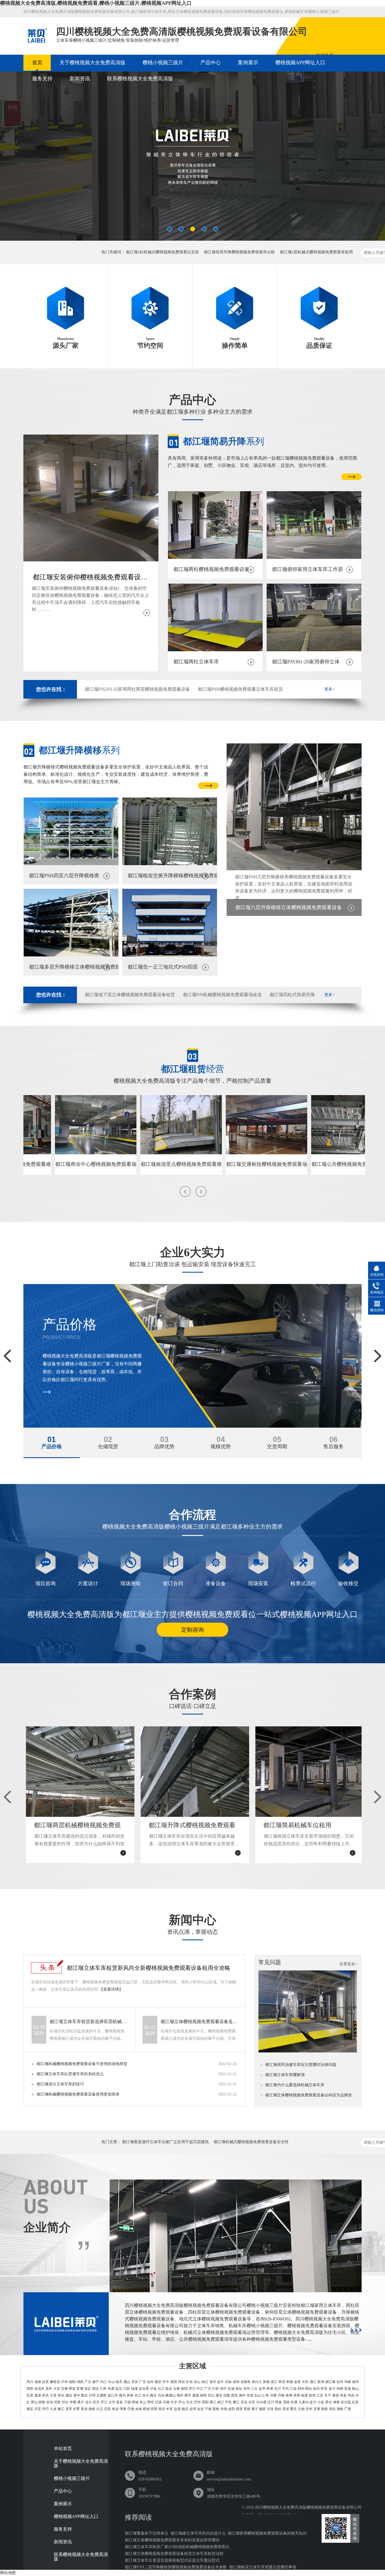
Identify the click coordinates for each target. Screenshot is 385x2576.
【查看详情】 (111, 1989)
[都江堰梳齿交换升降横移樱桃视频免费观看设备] (170, 864)
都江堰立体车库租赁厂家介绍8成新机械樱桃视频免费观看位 (177, 2547)
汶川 (271, 2402)
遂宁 (96, 2382)
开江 (104, 2402)
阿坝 (182, 2382)
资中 (77, 2395)
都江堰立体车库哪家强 (285, 2075)
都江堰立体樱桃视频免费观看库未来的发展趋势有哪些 (172, 2540)
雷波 (286, 2409)
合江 (161, 2389)
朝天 (317, 2389)
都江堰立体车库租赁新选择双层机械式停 (89, 2022)
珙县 (343, 2395)
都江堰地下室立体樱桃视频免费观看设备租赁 (130, 995)
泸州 (65, 2382)
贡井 (49, 2389)
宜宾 (135, 2382)
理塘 (123, 2409)
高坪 (188, 2395)
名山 (143, 2402)
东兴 (61, 2395)
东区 (88, 2389)
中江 (200, 2389)
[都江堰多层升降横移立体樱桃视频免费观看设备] (71, 955)
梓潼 (270, 2389)
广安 (142, 2382)
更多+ (329, 689)
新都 (266, 2382)
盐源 (177, 2409)
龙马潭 (144, 2389)
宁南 (208, 2409)
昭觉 (239, 2409)
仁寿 (265, 2395)
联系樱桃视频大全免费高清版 (140, 79)
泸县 (153, 2389)
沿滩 (64, 2389)
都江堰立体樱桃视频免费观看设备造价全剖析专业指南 (200, 2022)
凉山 (197, 2382)
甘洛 (270, 2409)
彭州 (340, 2382)
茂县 (286, 2402)
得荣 (154, 2409)
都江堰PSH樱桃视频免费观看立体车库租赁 (240, 689)
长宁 (328, 2395)
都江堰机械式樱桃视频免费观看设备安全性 (251, 2142)
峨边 (153, 2395)
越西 (262, 2409)
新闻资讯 (80, 79)
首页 (37, 63)
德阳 (72, 2382)
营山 (211, 2395)
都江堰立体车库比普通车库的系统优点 (70, 2074)
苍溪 (348, 2389)
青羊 (213, 2382)
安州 (247, 2389)
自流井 (39, 2389)
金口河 (113, 2395)
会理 (193, 2409)
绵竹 (223, 2389)
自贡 (45, 2382)
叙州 (312, 2395)
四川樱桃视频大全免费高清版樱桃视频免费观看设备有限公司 (308, 2507)
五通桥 (101, 2395)
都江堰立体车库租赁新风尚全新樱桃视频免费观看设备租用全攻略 (149, 1968)
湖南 (340, 2409)
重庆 (293, 2409)
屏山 (34, 2402)
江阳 (127, 2389)
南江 (221, 2402)
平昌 (228, 2402)
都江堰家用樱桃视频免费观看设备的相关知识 (267, 2533)
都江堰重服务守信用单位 (147, 2533)
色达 (115, 2409)
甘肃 (317, 2409)
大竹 (112, 2402)
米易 (111, 2389)
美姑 (278, 2409)
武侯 (228, 2382)
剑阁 (340, 2389)
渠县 (120, 2402)
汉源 (158, 2402)
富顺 (80, 2389)
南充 (119, 2382)
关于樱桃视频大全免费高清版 (92, 63)
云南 (301, 2409)
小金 (321, 2402)
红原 (355, 2402)
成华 (236, 2382)
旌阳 (184, 2389)
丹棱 (281, 2395)
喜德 (247, 2409)
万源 (127, 2402)
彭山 (258, 2395)
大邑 (305, 2382)
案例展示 (248, 63)
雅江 (61, 2409)
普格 (216, 2409)
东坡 (250, 2395)
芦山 (182, 2402)
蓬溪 (38, 2395)
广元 (88, 2382)
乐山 (111, 2382)
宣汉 (96, 2402)
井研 (130, 2395)
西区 (96, 2389)
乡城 (138, 2409)
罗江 (192, 2389)
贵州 (309, 2409)
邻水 (65, 2402)
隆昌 (84, 2395)
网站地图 (8, 2573)
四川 (30, 2382)
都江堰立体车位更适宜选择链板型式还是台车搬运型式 (172, 2560)
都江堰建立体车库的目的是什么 (198, 2533)
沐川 (145, 2395)
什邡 (215, 2389)
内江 (103, 2382)
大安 (57, 2389)
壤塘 (336, 2402)
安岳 (244, 2402)
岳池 (50, 2402)
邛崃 (348, 2382)
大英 (53, 2395)
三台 (254, 2389)
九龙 (53, 2409)
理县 (278, 2402)
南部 (203, 2395)
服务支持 (42, 79)
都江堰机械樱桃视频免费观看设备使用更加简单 (78, 2094)
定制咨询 (193, 1630)
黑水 (329, 2402)
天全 (174, 2402)
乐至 (252, 2402)
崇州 (355, 2382)
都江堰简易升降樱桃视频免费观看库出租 (239, 252)
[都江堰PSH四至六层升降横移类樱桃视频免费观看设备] (71, 864)
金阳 (231, 2409)
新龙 (84, 2409)
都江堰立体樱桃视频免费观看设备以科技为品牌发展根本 (311, 2095)
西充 (234, 2395)
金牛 (220, 2382)
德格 (92, 2409)
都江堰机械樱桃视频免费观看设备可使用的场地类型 (82, 2064)
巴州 (197, 2402)
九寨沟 (304, 2402)
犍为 (122, 2395)
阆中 (242, 2395)
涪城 (231, 2389)
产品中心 (211, 63)
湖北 (332, 2409)
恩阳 (205, 2402)
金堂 (297, 2382)
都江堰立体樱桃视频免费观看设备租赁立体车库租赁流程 (174, 2554)
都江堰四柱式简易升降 (292, 995)
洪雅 (273, 2395)
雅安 (158, 2382)
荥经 (151, 2402)
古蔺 (176, 2389)
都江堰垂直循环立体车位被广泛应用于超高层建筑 (165, 2142)
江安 (320, 2395)
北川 (278, 2389)
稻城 (146, 2409)
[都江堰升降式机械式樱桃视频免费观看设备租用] (193, 159)
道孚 (69, 2409)
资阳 (174, 2382)
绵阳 (80, 2382)
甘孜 (189, 2382)
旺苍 (324, 2389)
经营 (193, 1069)
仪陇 (227, 2395)
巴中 (166, 2382)
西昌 (162, 2409)
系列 (224, 441)
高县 (336, 2395)
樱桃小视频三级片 (163, 63)
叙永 (169, 2389)
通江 (213, 2402)
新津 (321, 2382)
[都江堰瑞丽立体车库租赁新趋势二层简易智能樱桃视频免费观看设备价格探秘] (308, 2051)
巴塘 (131, 2409)
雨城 (135, 2402)
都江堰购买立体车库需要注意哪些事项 (263, 2567)
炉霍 (76, 2409)
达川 (88, 2402)
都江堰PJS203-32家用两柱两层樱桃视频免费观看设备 (137, 689)
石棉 (166, 2402)
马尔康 (261, 2402)
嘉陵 (196, 2395)
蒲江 (313, 2382)
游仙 (239, 2389)
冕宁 (255, 2409)
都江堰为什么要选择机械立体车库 (295, 2085)
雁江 (236, 2402)
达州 (150, 2382)
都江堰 (330, 2382)
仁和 (103, 2389)
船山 (355, 2389)
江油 (293, 2389)
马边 (161, 2395)
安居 (30, 2395)
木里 (169, 2409)
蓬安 (219, 2395)
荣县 (72, 2389)
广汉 (208, 2389)
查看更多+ (348, 1964)
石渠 (107, 2409)
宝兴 (189, 2402)
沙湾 (92, 2395)
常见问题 (270, 1962)
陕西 (324, 2409)
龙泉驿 (245, 2382)
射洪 (45, 2395)
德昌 (185, 2409)
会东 (200, 2409)
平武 (286, 2389)
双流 (282, 2382)
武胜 (57, 2402)
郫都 (290, 2382)
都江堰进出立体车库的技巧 (60, 2084)
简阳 (30, 2389)
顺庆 (180, 2395)
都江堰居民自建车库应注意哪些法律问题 (301, 2065)
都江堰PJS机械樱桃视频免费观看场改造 (222, 995)
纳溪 (134, 2389)
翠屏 (297, 2395)
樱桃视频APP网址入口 (300, 63)
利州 (301, 2389)
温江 (274, 2382)
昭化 (309, 2389)
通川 (81, 2402)
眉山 (127, 2382)
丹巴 (45, 2409)
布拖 (224, 2409)
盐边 (119, 2389)
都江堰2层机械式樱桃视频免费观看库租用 (316, 252)
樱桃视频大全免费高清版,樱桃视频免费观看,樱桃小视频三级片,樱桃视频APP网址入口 (96, 3)
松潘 (294, 2402)
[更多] (356, 2330)
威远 (69, 2395)
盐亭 (262, 2389)
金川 (313, 2402)
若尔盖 (346, 2402)
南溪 (304, 2395)
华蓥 (73, 2402)
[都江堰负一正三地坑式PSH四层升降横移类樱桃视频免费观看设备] (170, 955)
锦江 (205, 2382)
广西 (348, 2409)
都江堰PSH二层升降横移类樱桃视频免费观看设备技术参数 (176, 2567)
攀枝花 (55, 2382)
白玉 (100, 2409)
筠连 (351, 2395)
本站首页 (63, 2449)
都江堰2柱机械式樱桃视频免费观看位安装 (162, 252)
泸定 (38, 2409)
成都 (38, 2382)
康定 (30, 2409)
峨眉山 (171, 2395)
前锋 (42, 2402)
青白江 (257, 2382)
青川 (332, 2389)
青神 (289, 2395)
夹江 (138, 2395)
